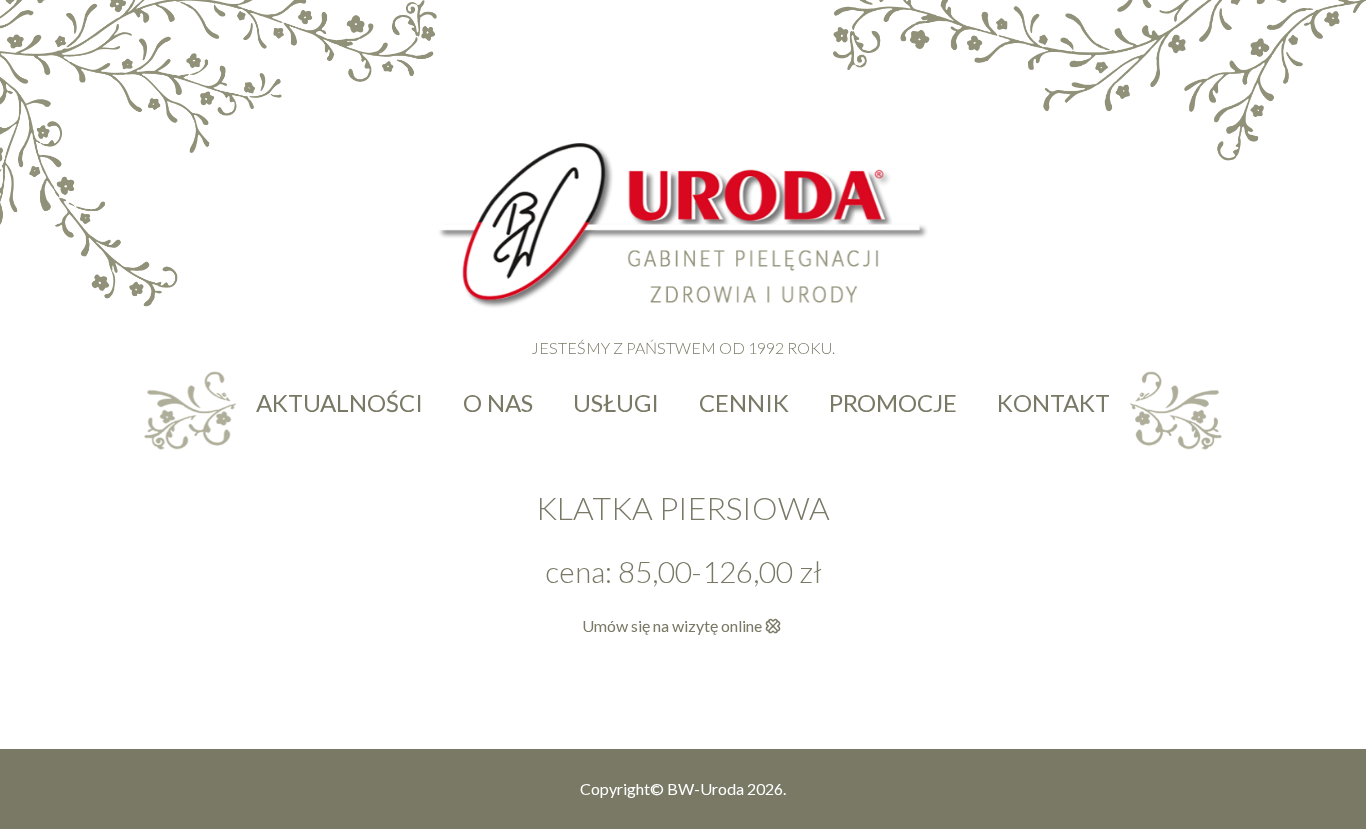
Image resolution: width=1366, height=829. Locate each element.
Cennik (744, 402)
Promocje (893, 402)
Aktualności (339, 402)
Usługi (616, 402)
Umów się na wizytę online (672, 625)
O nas (498, 402)
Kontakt (1053, 402)
